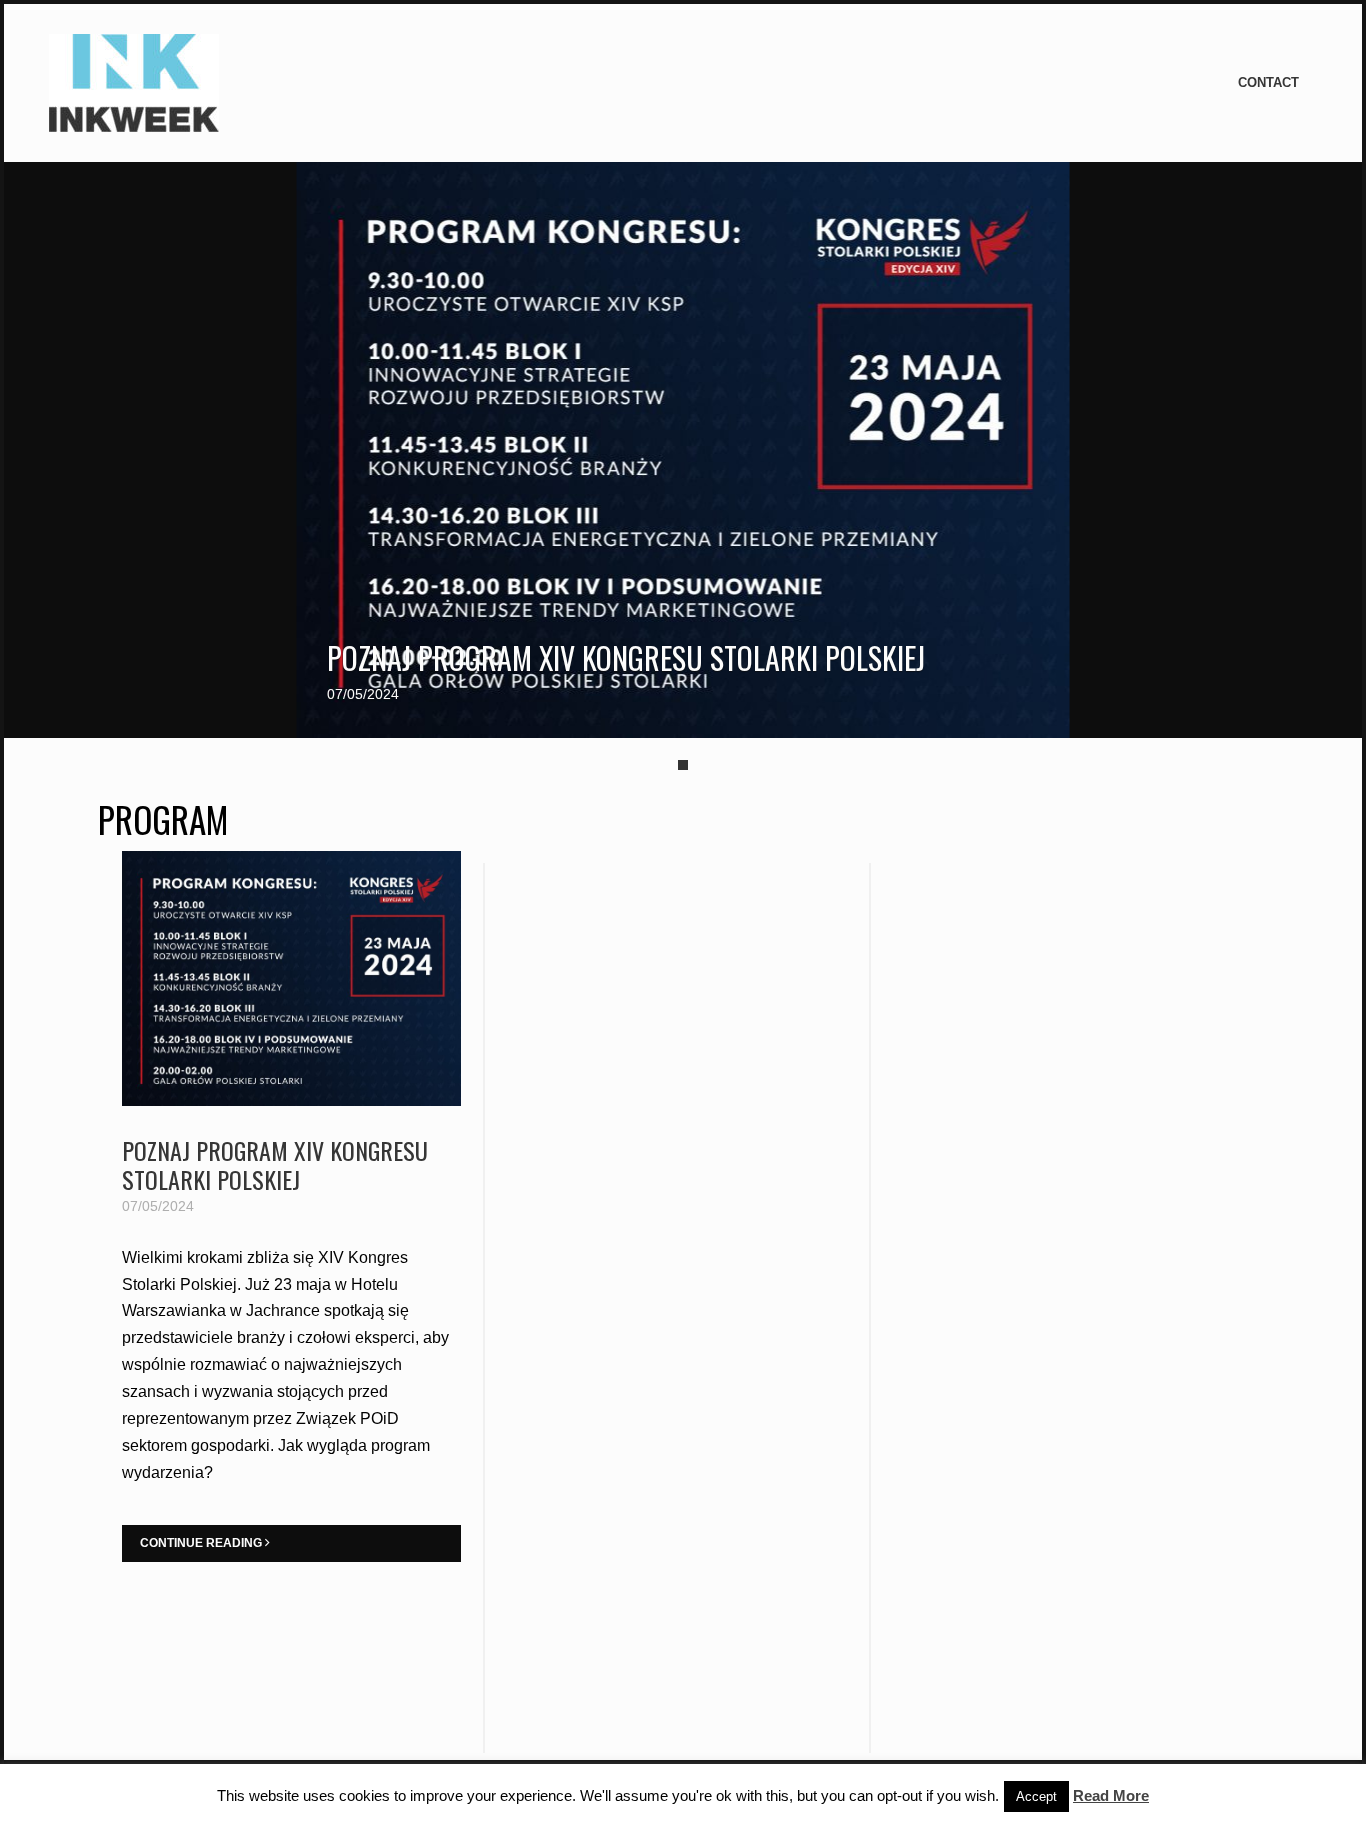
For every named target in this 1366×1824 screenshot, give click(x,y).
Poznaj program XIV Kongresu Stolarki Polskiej (626, 657)
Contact (1268, 82)
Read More (1111, 1795)
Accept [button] (1036, 1796)
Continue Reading (202, 1543)
